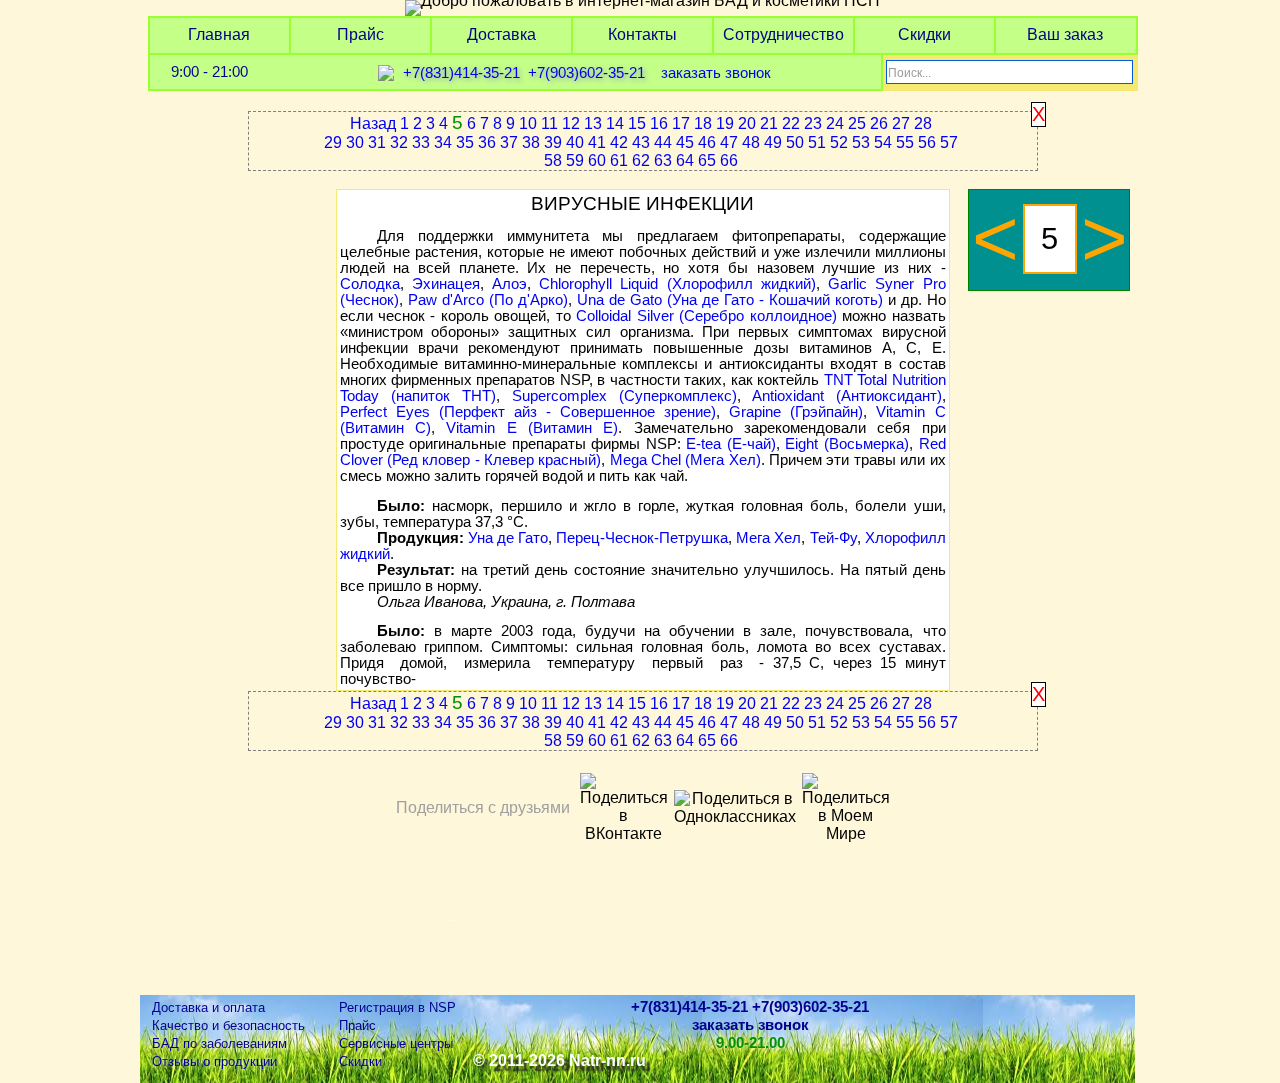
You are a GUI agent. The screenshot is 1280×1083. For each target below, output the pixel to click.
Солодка (370, 284)
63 (663, 160)
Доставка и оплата (208, 1007)
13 (593, 123)
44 (663, 142)
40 (575, 142)
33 (421, 142)
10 (528, 123)
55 (905, 142)
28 (923, 123)
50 (795, 142)
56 (927, 142)
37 (509, 142)
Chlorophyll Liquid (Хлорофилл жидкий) (677, 284)
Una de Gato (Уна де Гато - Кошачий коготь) (730, 300)
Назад (373, 123)
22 (791, 123)
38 (531, 142)
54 (883, 142)
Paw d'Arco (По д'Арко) (488, 300)
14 (615, 123)
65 (707, 160)
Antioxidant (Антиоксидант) (847, 396)
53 (861, 142)
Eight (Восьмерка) (847, 444)
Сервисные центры (396, 1043)
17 (681, 123)
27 (901, 123)
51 (817, 142)
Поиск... (909, 73)
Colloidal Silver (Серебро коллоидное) (706, 316)
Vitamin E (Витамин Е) (532, 428)
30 (355, 142)
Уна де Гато (508, 538)
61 (619, 160)
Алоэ (509, 284)
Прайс (360, 34)
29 (333, 142)
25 (857, 123)
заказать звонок (716, 73)
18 (703, 123)
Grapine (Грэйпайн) (796, 412)
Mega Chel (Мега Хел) (685, 460)
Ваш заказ (1065, 34)
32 (399, 142)
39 (553, 142)
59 (575, 160)
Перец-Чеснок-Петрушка (642, 538)
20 (747, 123)
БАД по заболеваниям (219, 1043)
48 (751, 142)
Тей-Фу (833, 538)
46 (707, 142)
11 (549, 123)
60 (597, 160)
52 (839, 142)
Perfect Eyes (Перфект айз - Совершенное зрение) (528, 412)
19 (725, 123)
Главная (219, 34)
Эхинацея (446, 284)
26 (879, 123)
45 (685, 142)
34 (443, 142)
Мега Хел (768, 538)
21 (769, 123)
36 (487, 142)
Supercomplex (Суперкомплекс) (624, 396)
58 (553, 160)
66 (729, 160)
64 (685, 160)
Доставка (501, 34)
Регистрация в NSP (397, 1007)
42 (619, 142)
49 (773, 142)
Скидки (924, 34)
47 (729, 142)
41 (597, 142)
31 (377, 142)
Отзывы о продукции (214, 1061)
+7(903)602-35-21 (586, 73)
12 (571, 123)
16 (659, 123)
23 (813, 123)
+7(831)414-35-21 (461, 73)
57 (949, 142)
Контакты (642, 34)
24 (835, 123)
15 (637, 123)
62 (641, 160)
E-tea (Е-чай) (731, 444)
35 (465, 142)
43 (641, 142)
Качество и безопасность (228, 1025)
